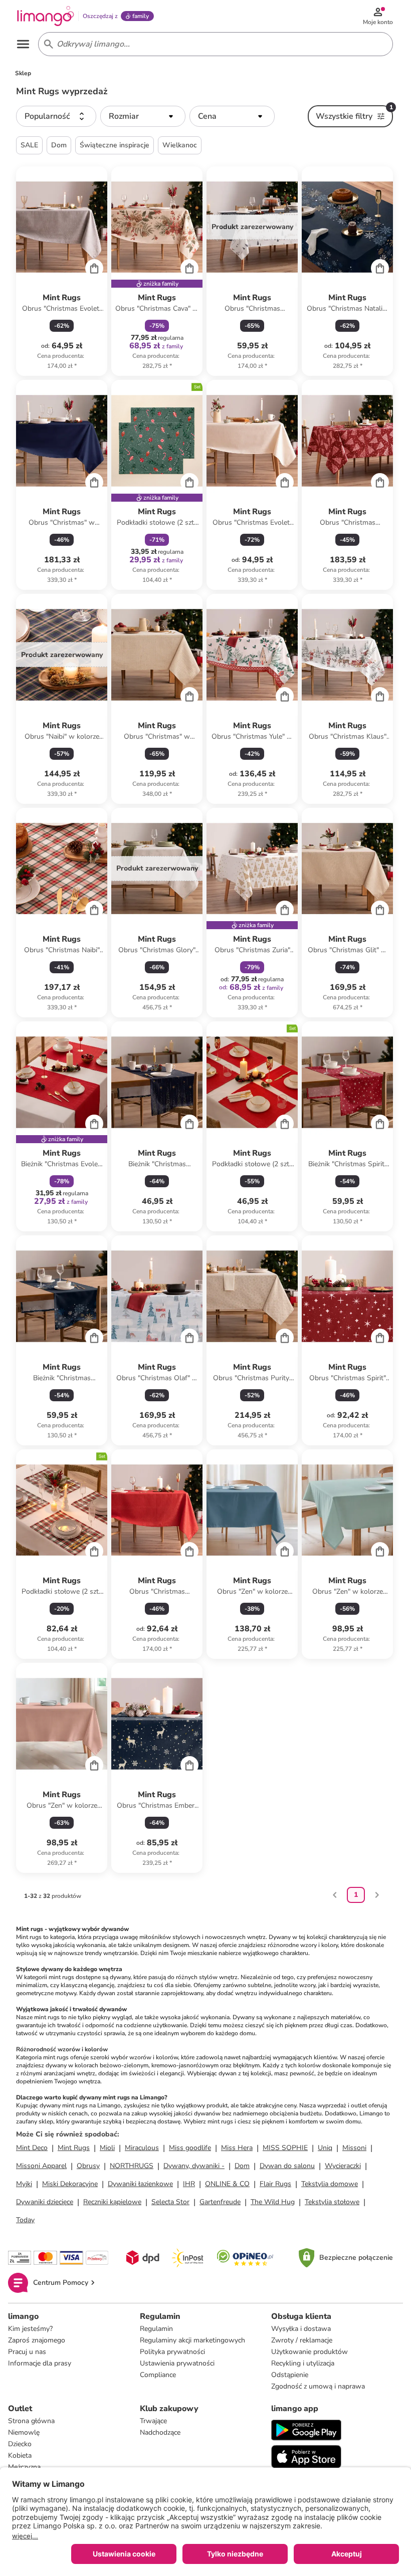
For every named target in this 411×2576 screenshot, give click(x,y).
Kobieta (20, 2455)
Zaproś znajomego (37, 2340)
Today (25, 2220)
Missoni (354, 2148)
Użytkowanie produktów (310, 2352)
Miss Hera (237, 2148)
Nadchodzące (160, 2432)
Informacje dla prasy (40, 2363)
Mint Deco (32, 2148)
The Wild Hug (273, 2202)
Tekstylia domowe (330, 2184)
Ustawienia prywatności (177, 2363)
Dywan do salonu (287, 2166)
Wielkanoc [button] (180, 145)
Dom (242, 2166)
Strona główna (31, 2421)
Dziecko (20, 2444)
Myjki (24, 2184)
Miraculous (142, 2148)
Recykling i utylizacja (303, 2363)
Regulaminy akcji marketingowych (192, 2340)
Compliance (158, 2375)
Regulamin (156, 2329)
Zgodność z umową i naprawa (318, 2386)
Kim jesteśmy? (30, 2329)
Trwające (153, 2421)
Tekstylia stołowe (332, 2202)
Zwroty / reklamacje (302, 2340)
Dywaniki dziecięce (45, 2202)
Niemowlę (24, 2432)
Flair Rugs (275, 2184)
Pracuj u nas (27, 2352)
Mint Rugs (74, 2148)
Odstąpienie (290, 2375)
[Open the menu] (23, 44)
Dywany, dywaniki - (194, 2166)
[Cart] (94, 268)
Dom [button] (59, 145)
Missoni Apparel (41, 2166)
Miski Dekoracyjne (70, 2184)
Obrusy (88, 2166)
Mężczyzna (24, 2467)
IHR (189, 2184)
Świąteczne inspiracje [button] (115, 145)
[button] (56, 116)
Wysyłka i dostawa (301, 2329)
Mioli (107, 2148)
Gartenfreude (220, 2202)
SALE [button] (29, 145)
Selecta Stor (170, 2202)
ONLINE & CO (227, 2184)
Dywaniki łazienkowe (140, 2184)
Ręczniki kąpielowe (112, 2202)
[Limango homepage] (46, 16)
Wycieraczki (343, 2166)
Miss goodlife (190, 2148)
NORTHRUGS (132, 2166)
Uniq (325, 2148)
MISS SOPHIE (285, 2148)
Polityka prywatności (172, 2352)
